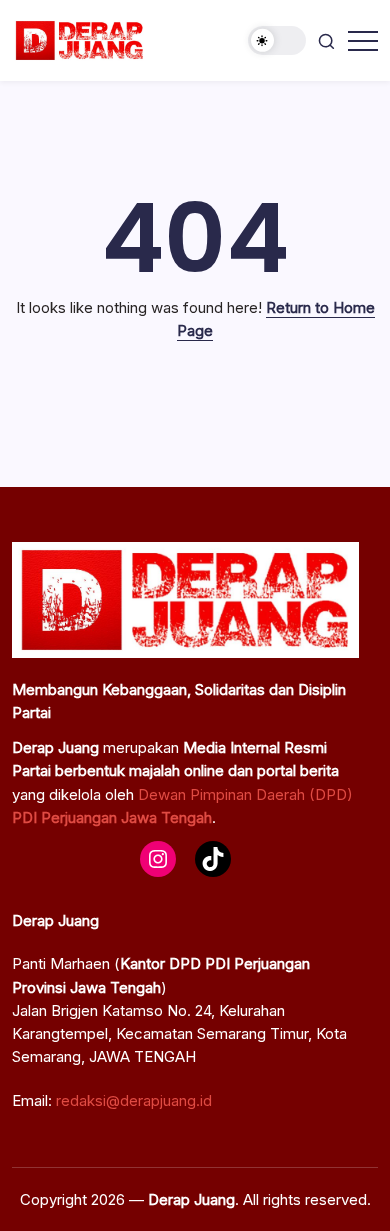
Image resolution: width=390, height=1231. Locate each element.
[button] (277, 40)
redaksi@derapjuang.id (134, 1100)
